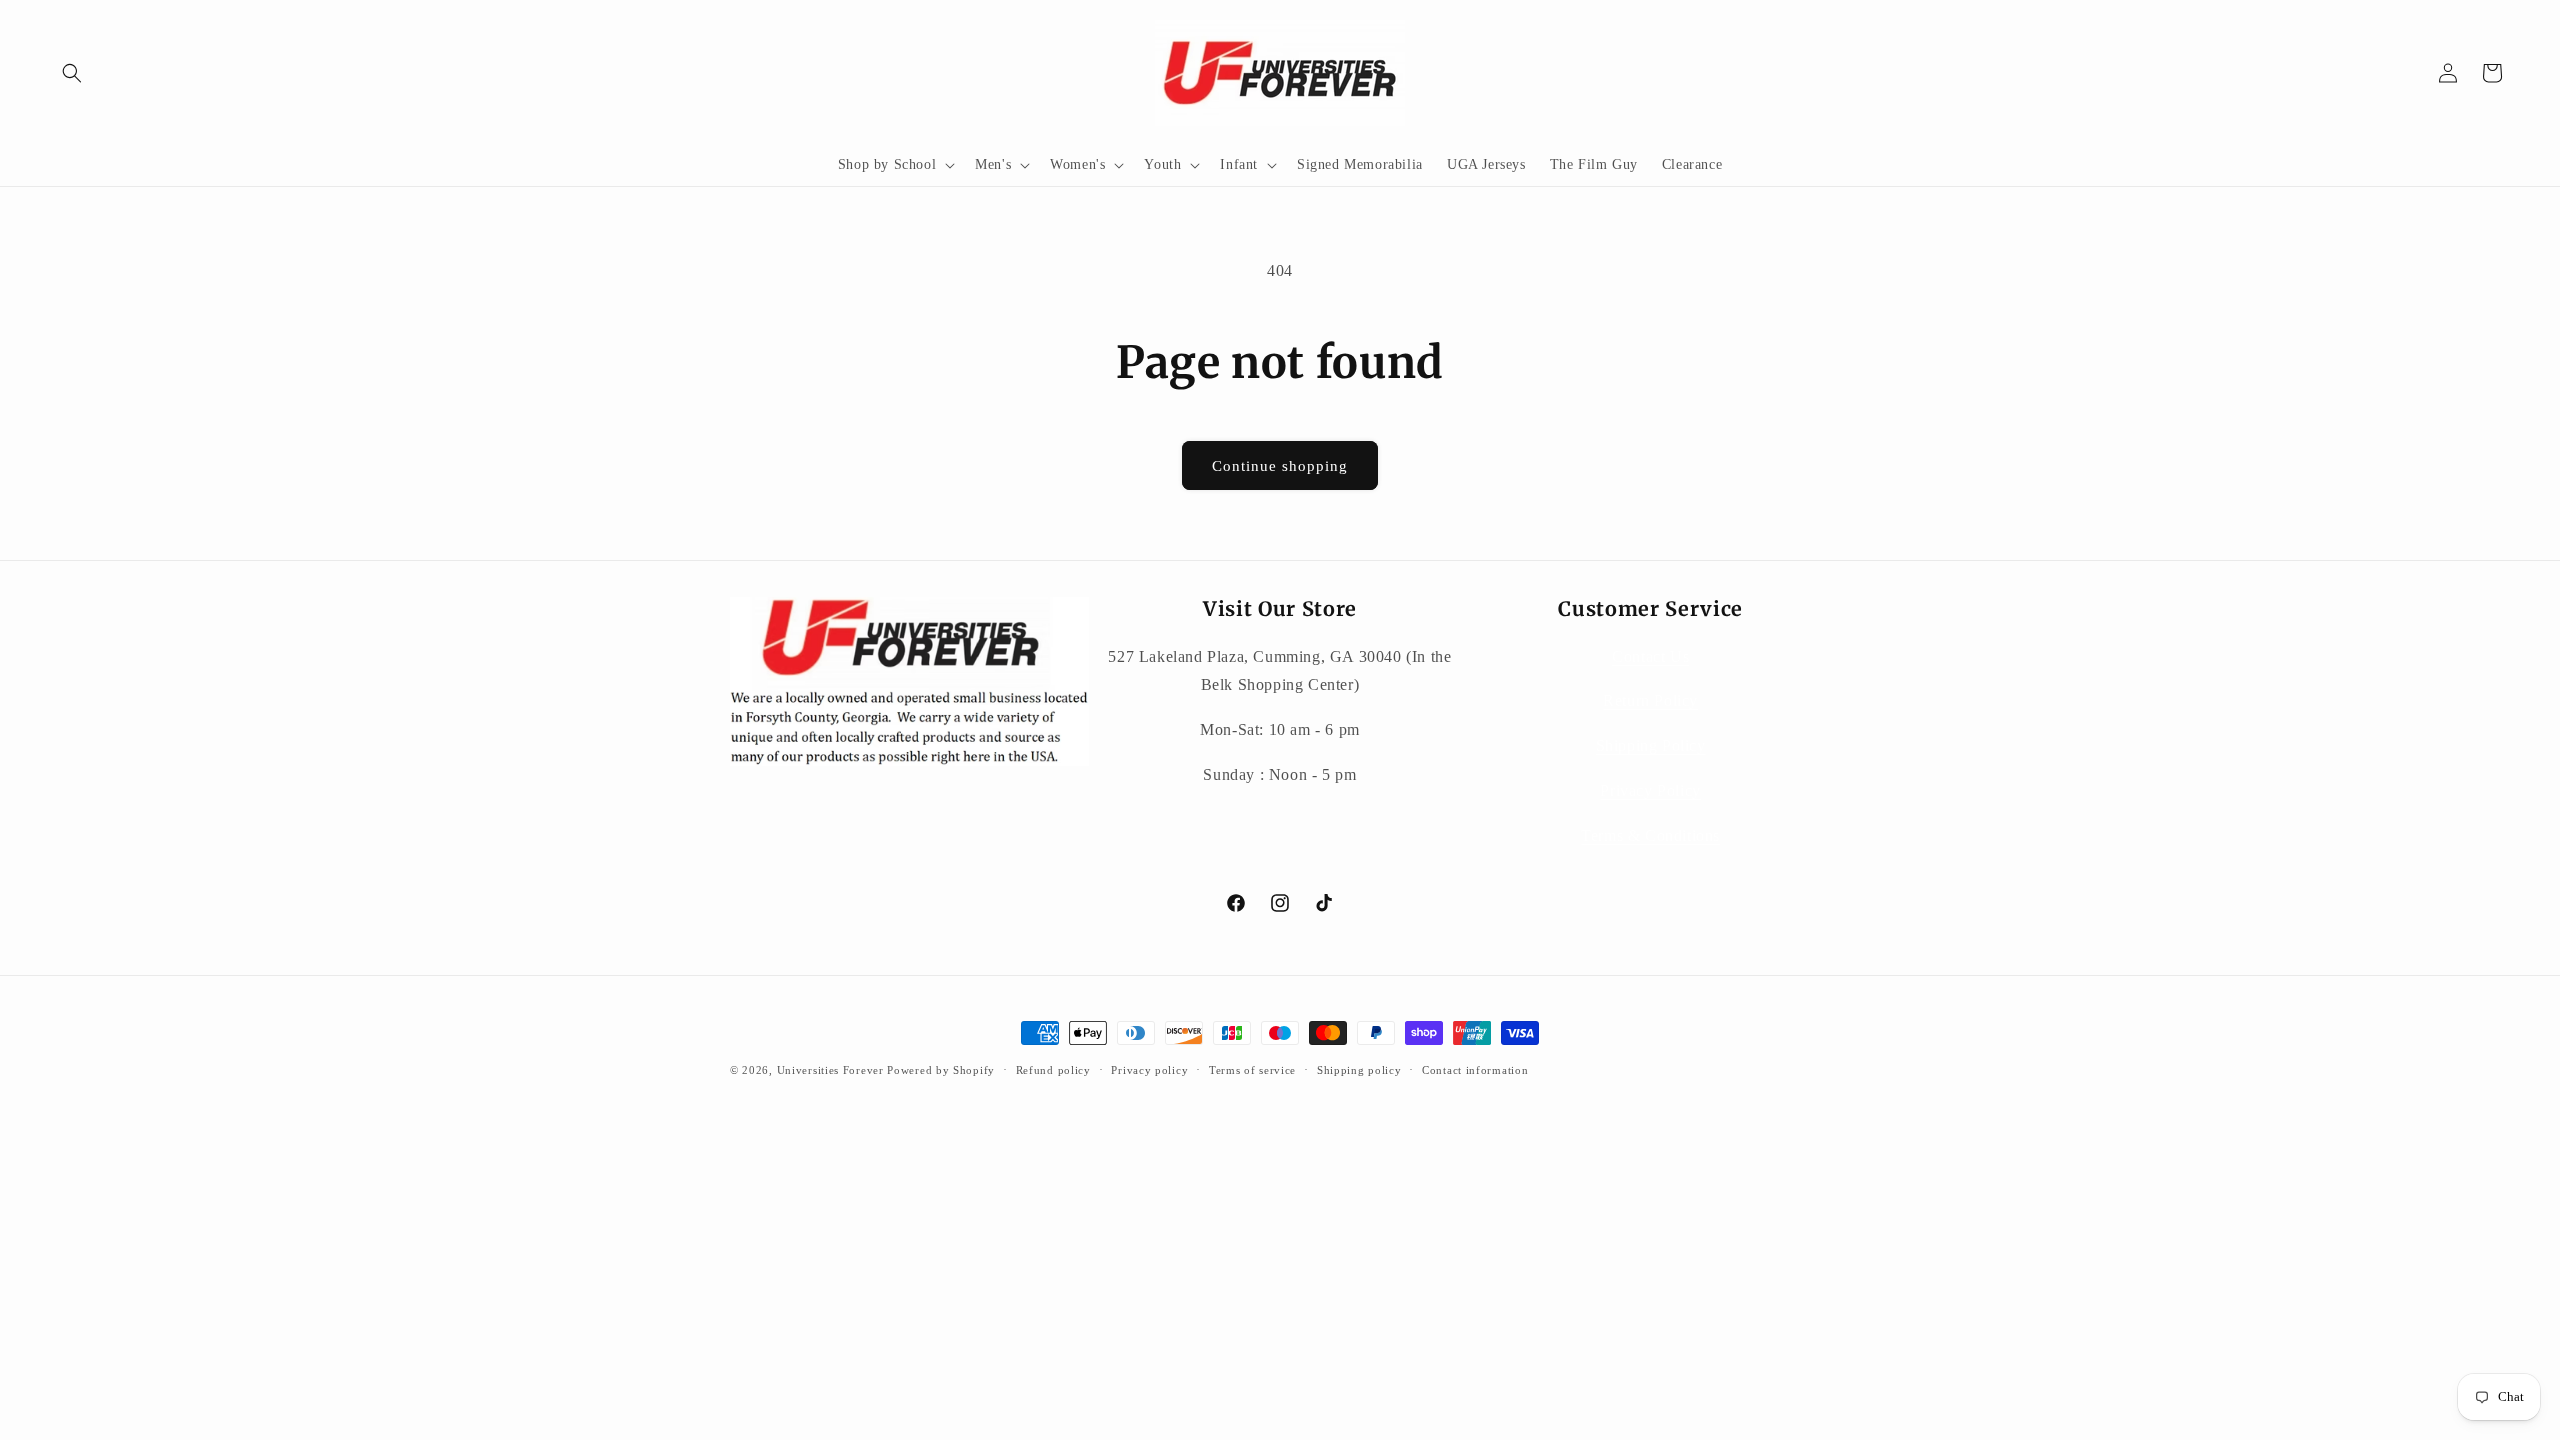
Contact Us (1650, 656)
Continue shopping (1280, 466)
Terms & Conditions (1650, 835)
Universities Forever (830, 1070)
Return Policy (1650, 700)
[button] (72, 73)
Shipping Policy (1651, 745)
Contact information (1475, 1070)
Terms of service (1252, 1070)
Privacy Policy (1650, 790)
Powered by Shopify (941, 1070)
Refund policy (1053, 1070)
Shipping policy (1359, 1070)
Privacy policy (1149, 1070)
